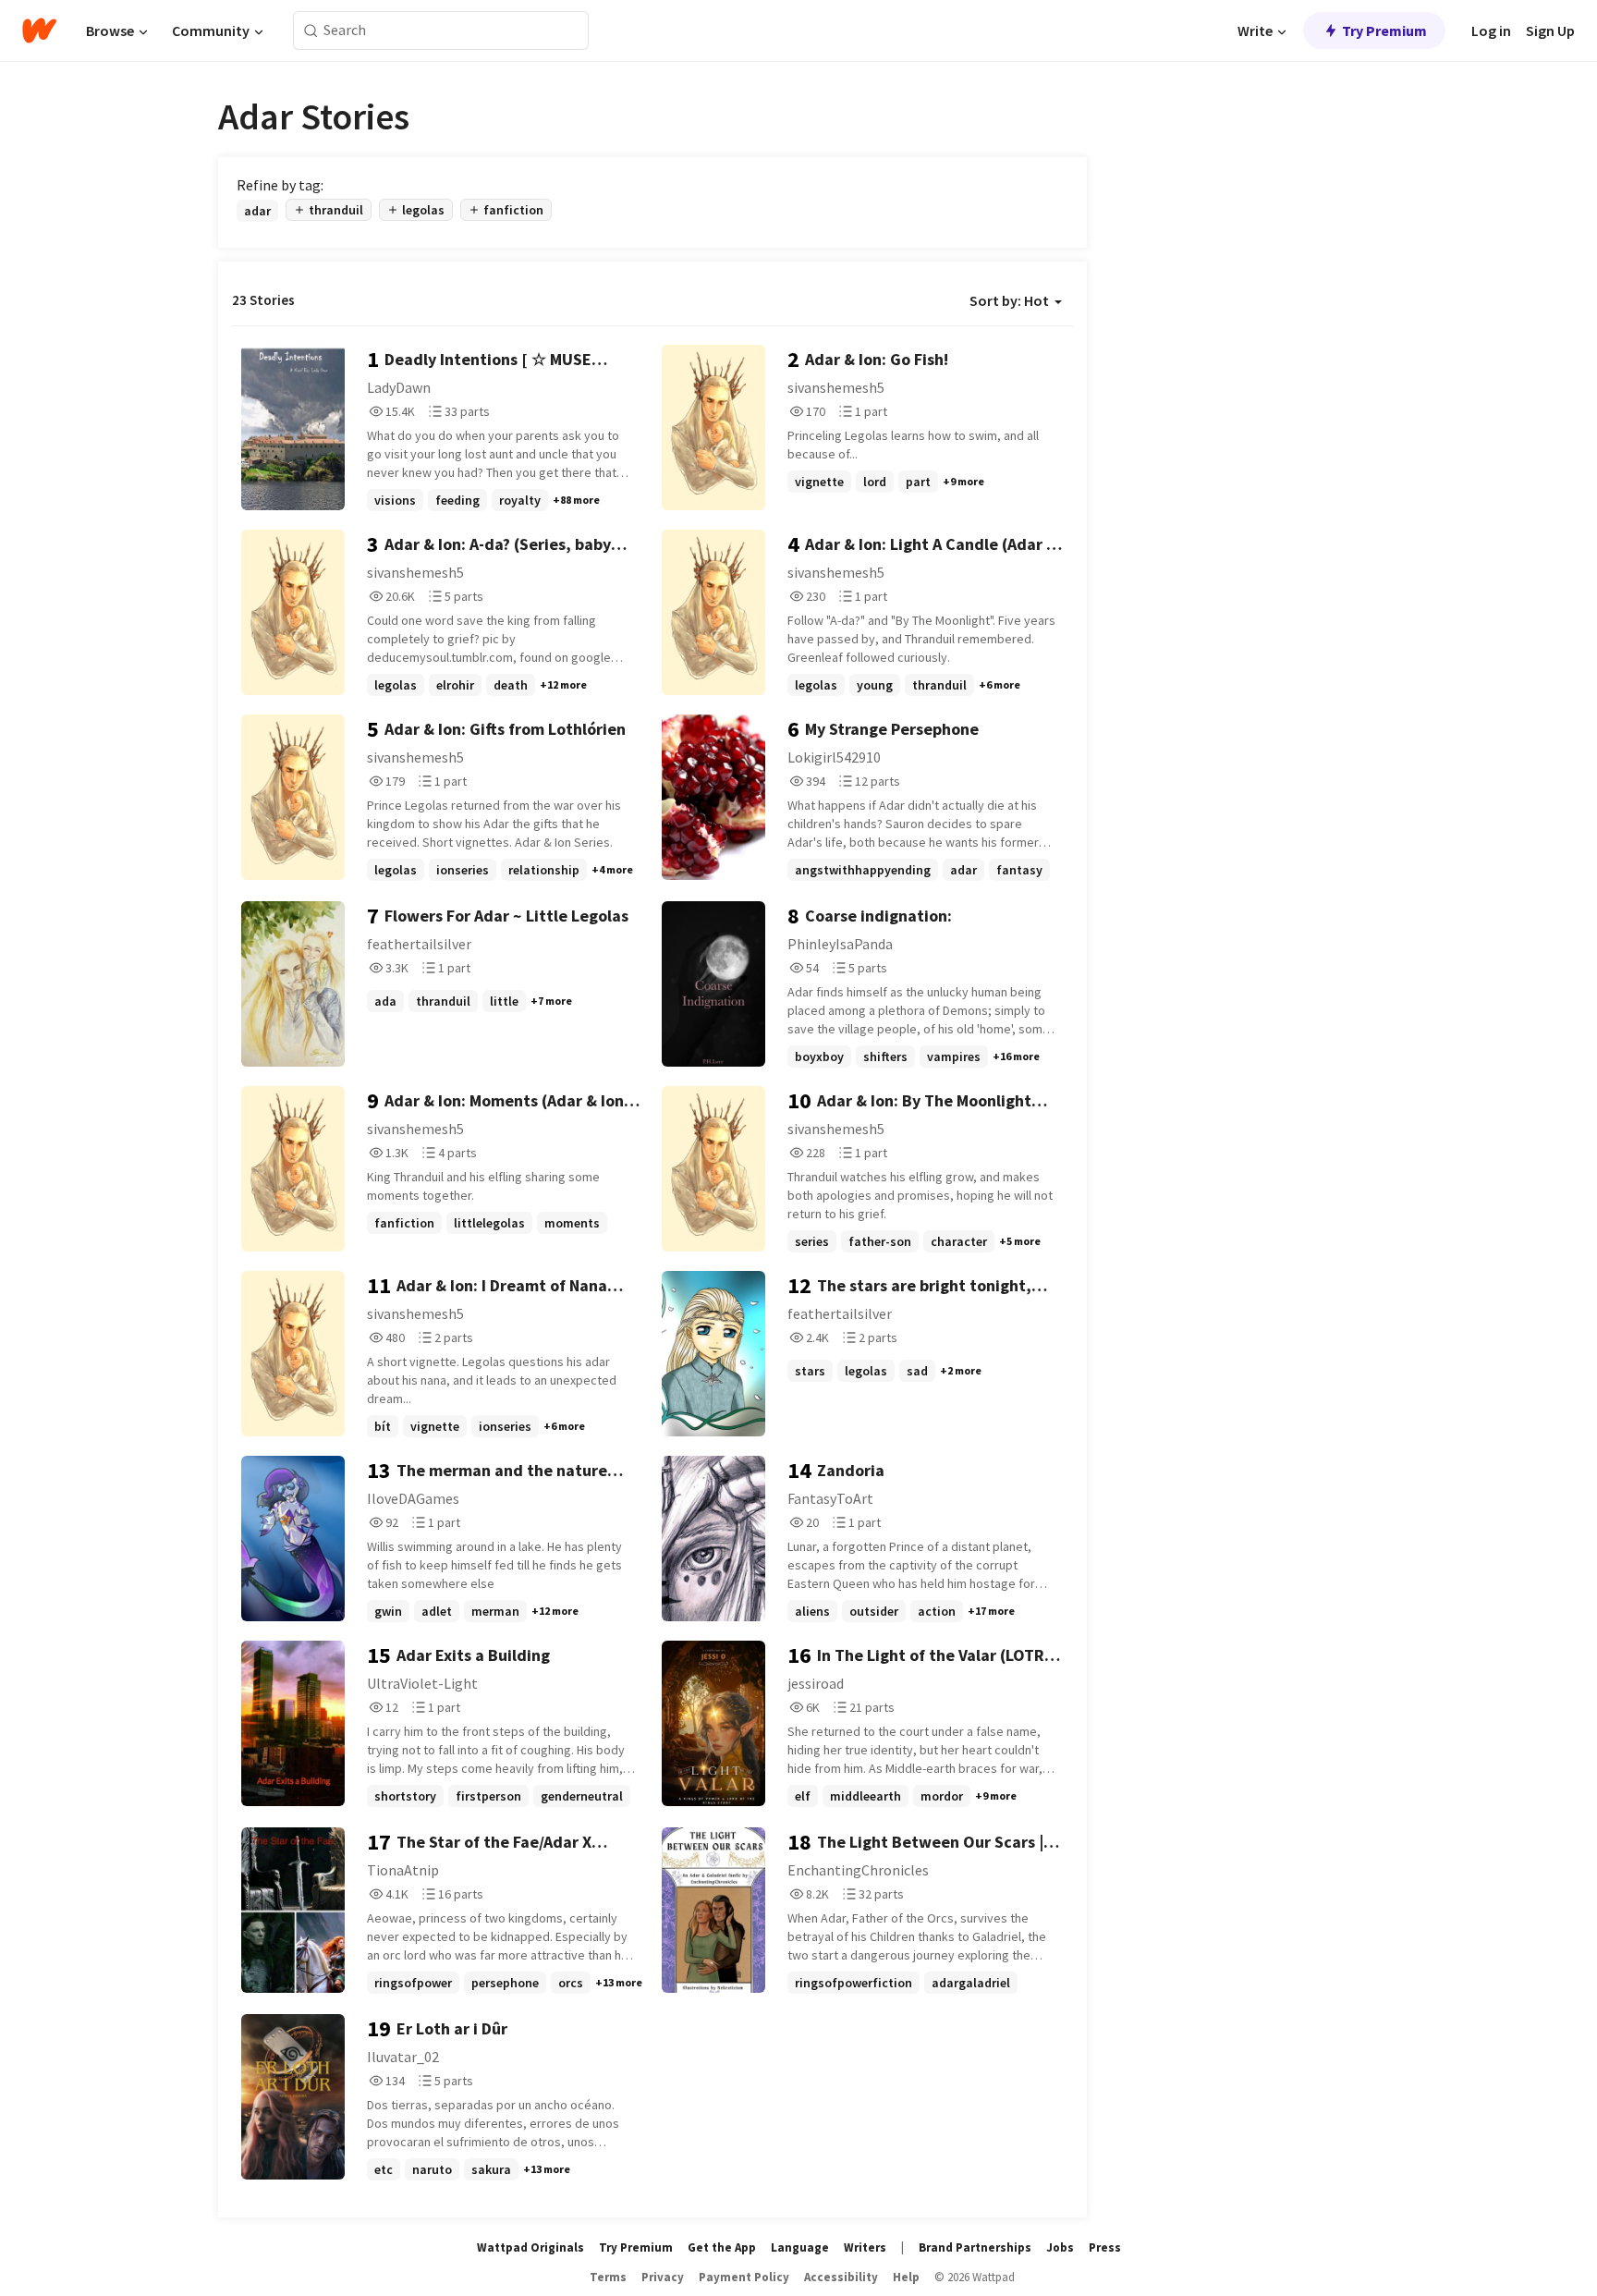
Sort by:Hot (1009, 300)
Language (800, 2247)
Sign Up (1550, 31)
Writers (865, 2247)
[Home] (39, 31)
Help (906, 2277)
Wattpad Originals (530, 2247)
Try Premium (1384, 31)
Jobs (1060, 2247)
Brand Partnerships (975, 2247)
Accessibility (841, 2277)
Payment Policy (744, 2277)
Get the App (722, 2247)
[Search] (311, 31)
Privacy (663, 2277)
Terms (608, 2277)
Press (1105, 2247)
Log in (1491, 31)
